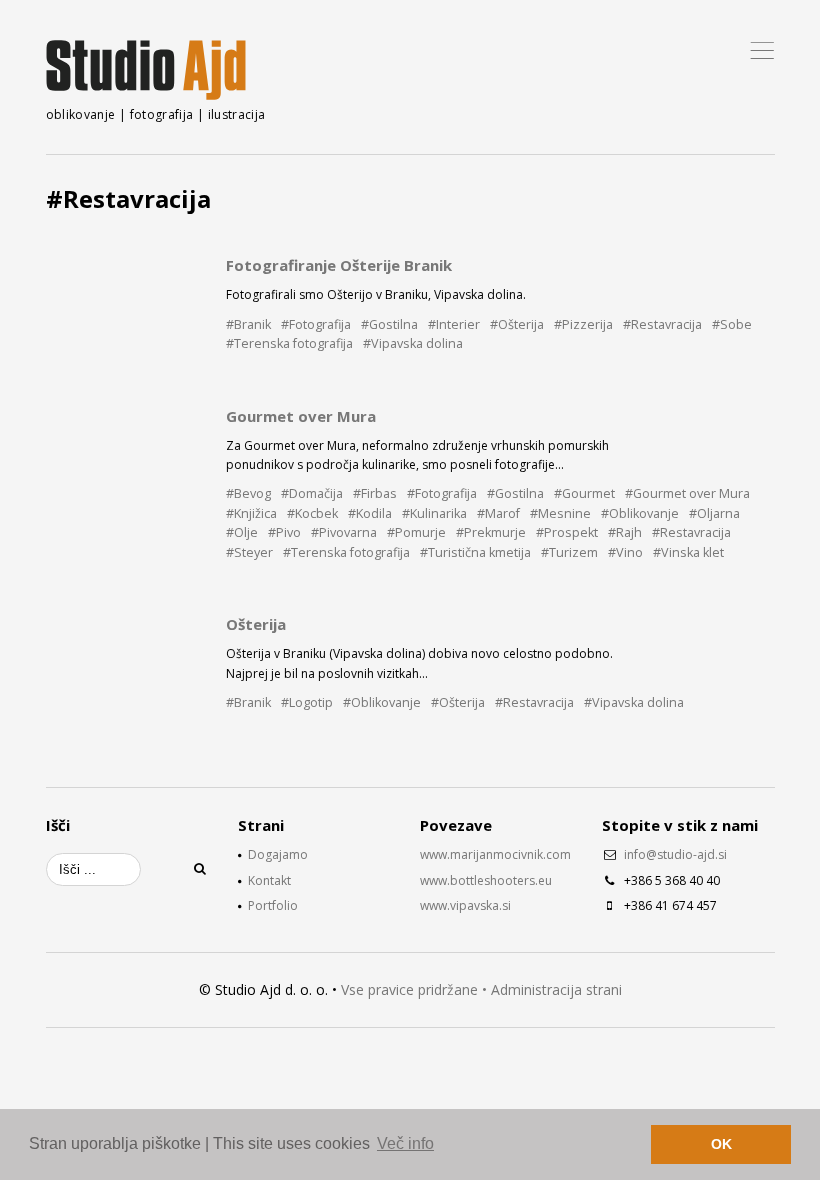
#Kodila (370, 513)
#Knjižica (251, 513)
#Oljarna (714, 513)
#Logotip (307, 702)
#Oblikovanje (640, 513)
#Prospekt (567, 532)
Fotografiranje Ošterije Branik (339, 265)
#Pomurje (416, 532)
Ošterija (256, 624)
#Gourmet (584, 493)
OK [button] (721, 1144)
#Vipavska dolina (413, 343)
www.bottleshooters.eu (486, 880)
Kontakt (269, 880)
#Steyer (249, 552)
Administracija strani (556, 989)
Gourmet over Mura (301, 416)
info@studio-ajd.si (675, 854)
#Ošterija (517, 324)
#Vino (625, 552)
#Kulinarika (434, 513)
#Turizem (569, 552)
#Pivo (284, 532)
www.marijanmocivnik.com (495, 854)
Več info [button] (405, 1143)
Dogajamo (278, 854)
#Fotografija (316, 324)
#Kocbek (312, 513)
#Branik (248, 324)
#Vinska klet (688, 552)
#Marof (498, 513)
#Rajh (625, 532)
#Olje (242, 532)
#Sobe (732, 324)
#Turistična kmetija (475, 552)
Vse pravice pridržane (409, 989)
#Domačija (312, 493)
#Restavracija (662, 324)
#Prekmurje (491, 532)
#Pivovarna (344, 532)
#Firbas (375, 493)
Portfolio (273, 905)
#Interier (454, 324)
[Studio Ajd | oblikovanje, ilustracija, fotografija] (146, 70)
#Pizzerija (583, 324)
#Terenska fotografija (289, 343)
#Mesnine (560, 513)
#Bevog (248, 493)
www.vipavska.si (465, 905)
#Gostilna (389, 324)
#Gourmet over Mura (687, 493)
